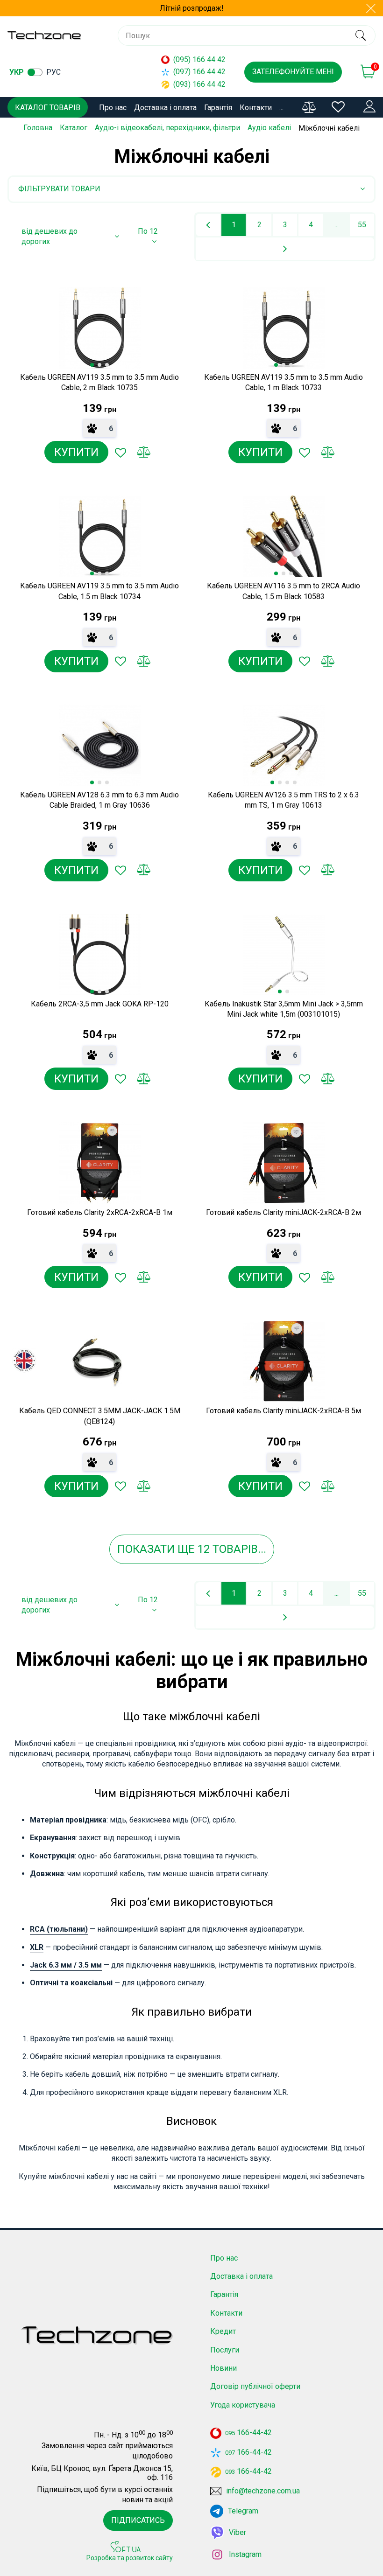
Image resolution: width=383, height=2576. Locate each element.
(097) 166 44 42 (199, 72)
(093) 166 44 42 (199, 84)
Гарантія (218, 108)
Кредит (223, 2331)
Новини (223, 2368)
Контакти (256, 108)
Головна (38, 128)
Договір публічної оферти (255, 2386)
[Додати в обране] (121, 452)
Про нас (113, 108)
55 (362, 225)
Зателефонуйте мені (293, 72)
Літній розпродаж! (192, 8)
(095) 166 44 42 (199, 59)
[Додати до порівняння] (144, 452)
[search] (360, 35)
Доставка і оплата (165, 108)
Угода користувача (243, 2405)
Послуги (225, 2350)
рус (53, 72)
